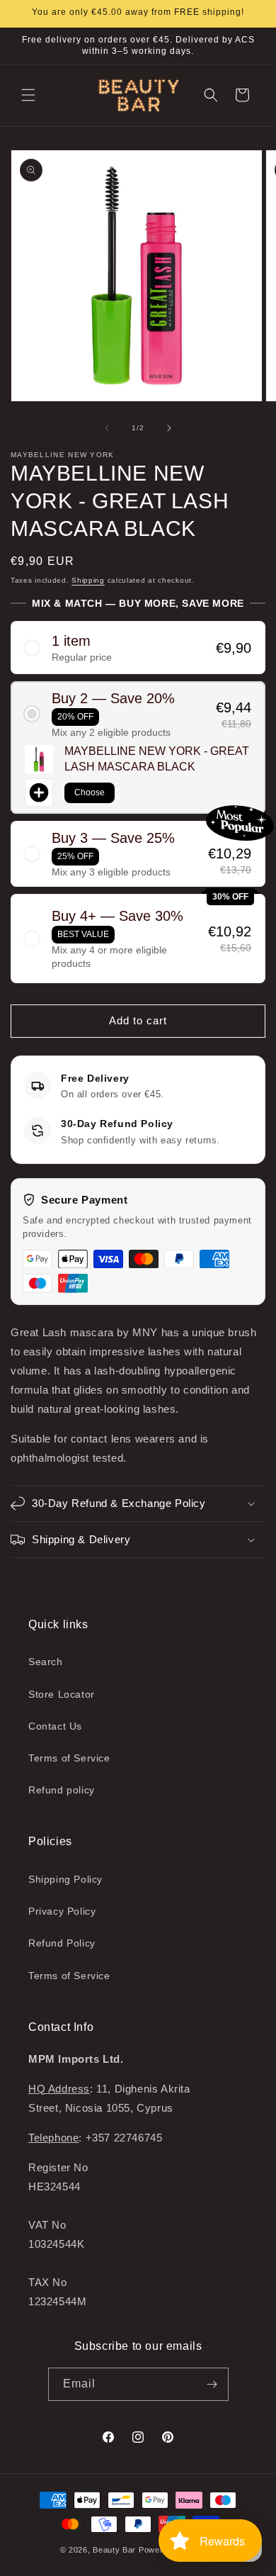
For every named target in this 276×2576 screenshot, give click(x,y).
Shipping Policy (65, 1879)
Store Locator (62, 1694)
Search (46, 1662)
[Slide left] (107, 428)
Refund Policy (62, 1943)
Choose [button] (90, 793)
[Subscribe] (212, 2384)
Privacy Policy (62, 1911)
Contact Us (55, 1726)
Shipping (88, 580)
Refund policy (62, 1790)
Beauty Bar (116, 2550)
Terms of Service (69, 1758)
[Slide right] (169, 428)
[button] (28, 95)
